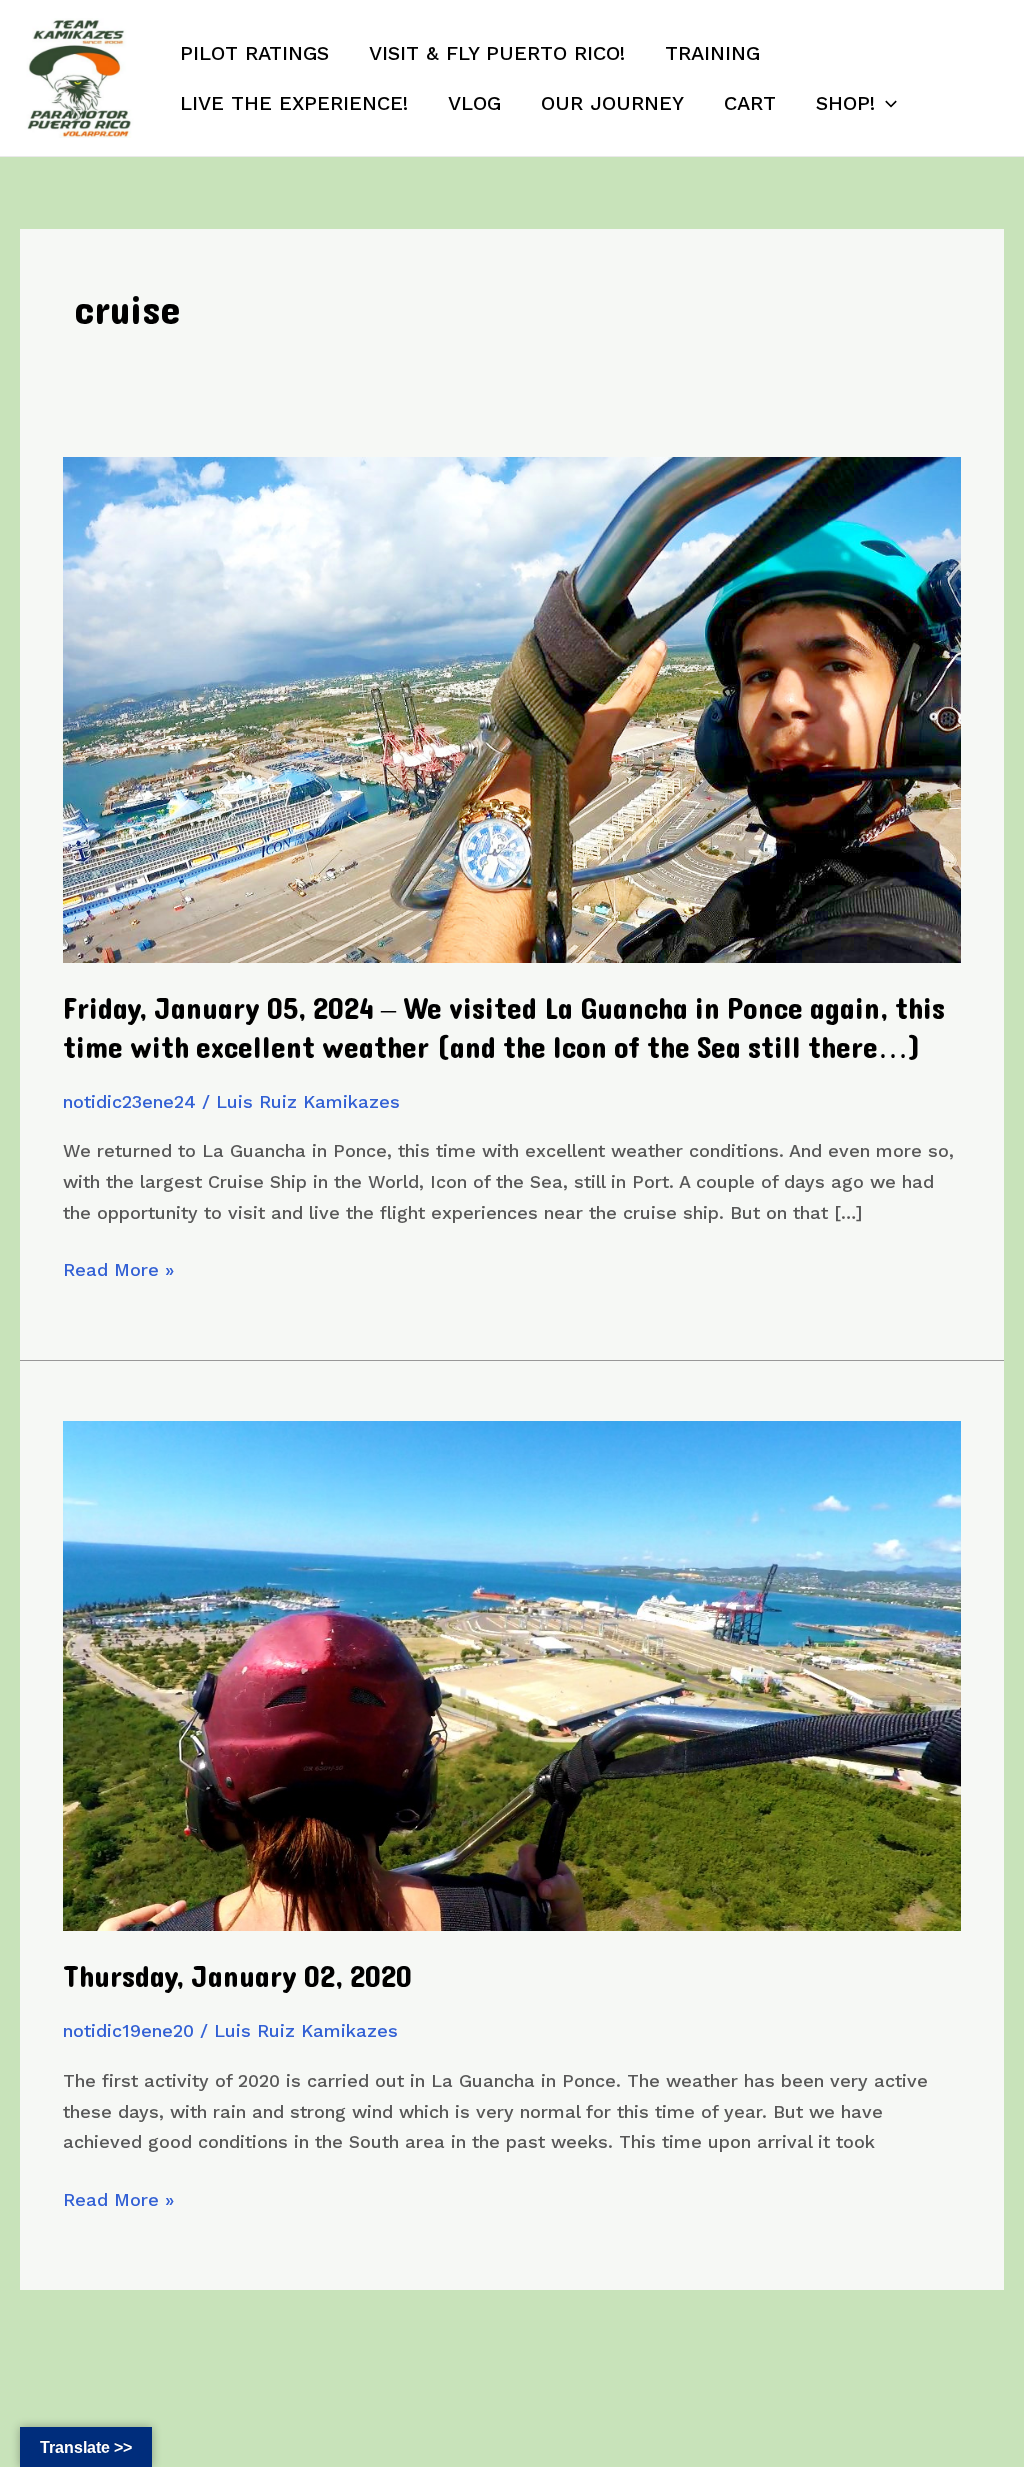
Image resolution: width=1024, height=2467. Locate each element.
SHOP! (845, 103)
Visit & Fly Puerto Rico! (497, 53)
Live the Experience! (294, 103)
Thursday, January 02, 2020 (237, 1977)
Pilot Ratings (254, 53)
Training (712, 53)
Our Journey (612, 103)
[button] (886, 103)
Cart (750, 103)
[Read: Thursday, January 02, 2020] (512, 1674)
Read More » (118, 1272)
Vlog (474, 103)
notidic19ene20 (128, 2030)
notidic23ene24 (129, 1101)
